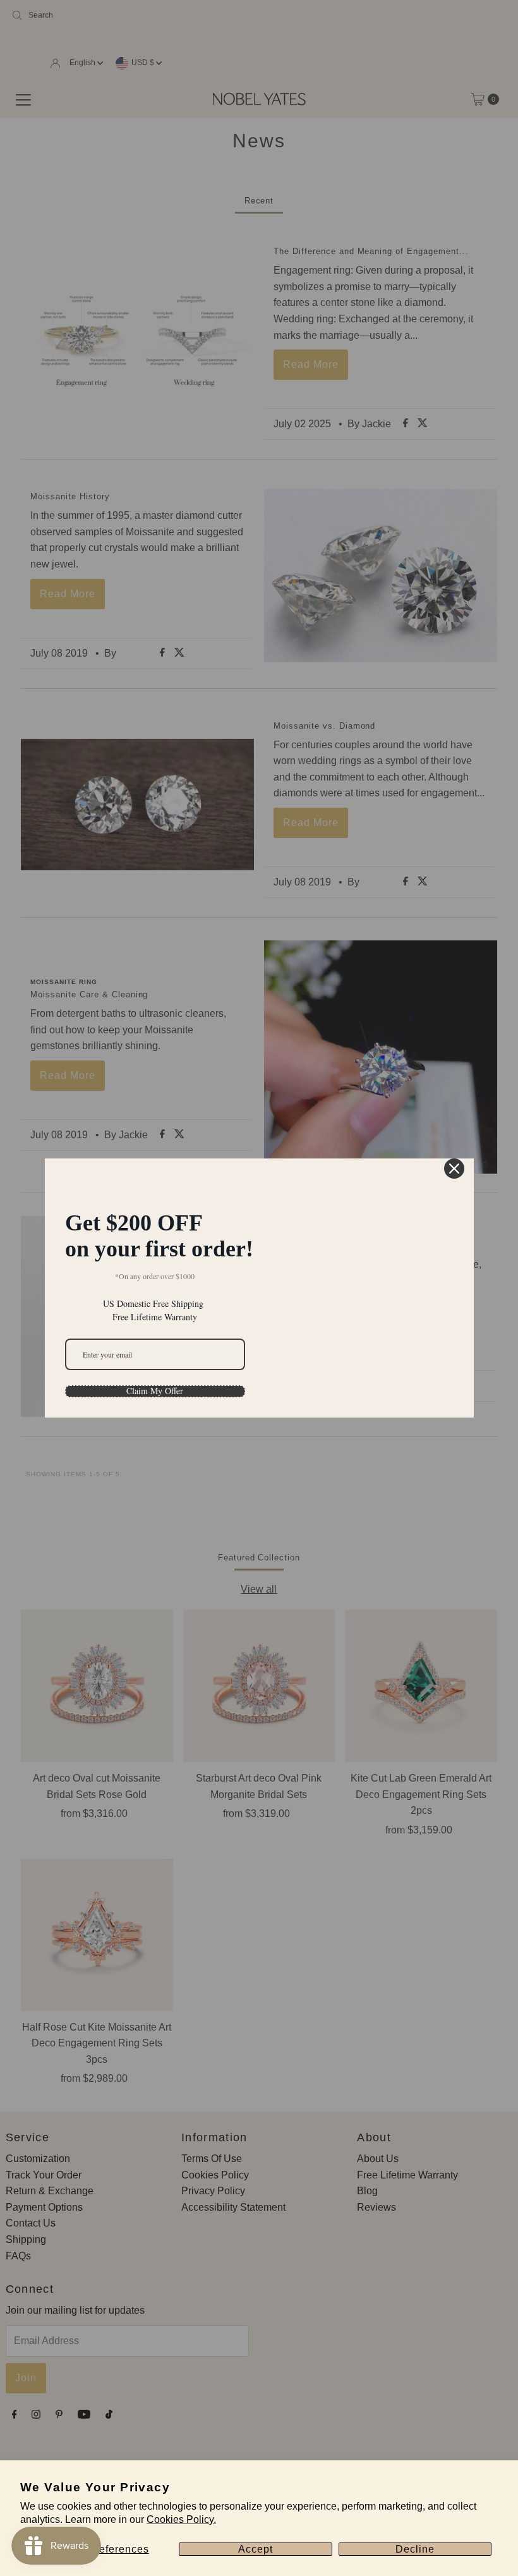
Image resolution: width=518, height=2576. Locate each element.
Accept (256, 2549)
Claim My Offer (155, 1391)
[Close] (454, 1169)
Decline (415, 2549)
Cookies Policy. (181, 2519)
